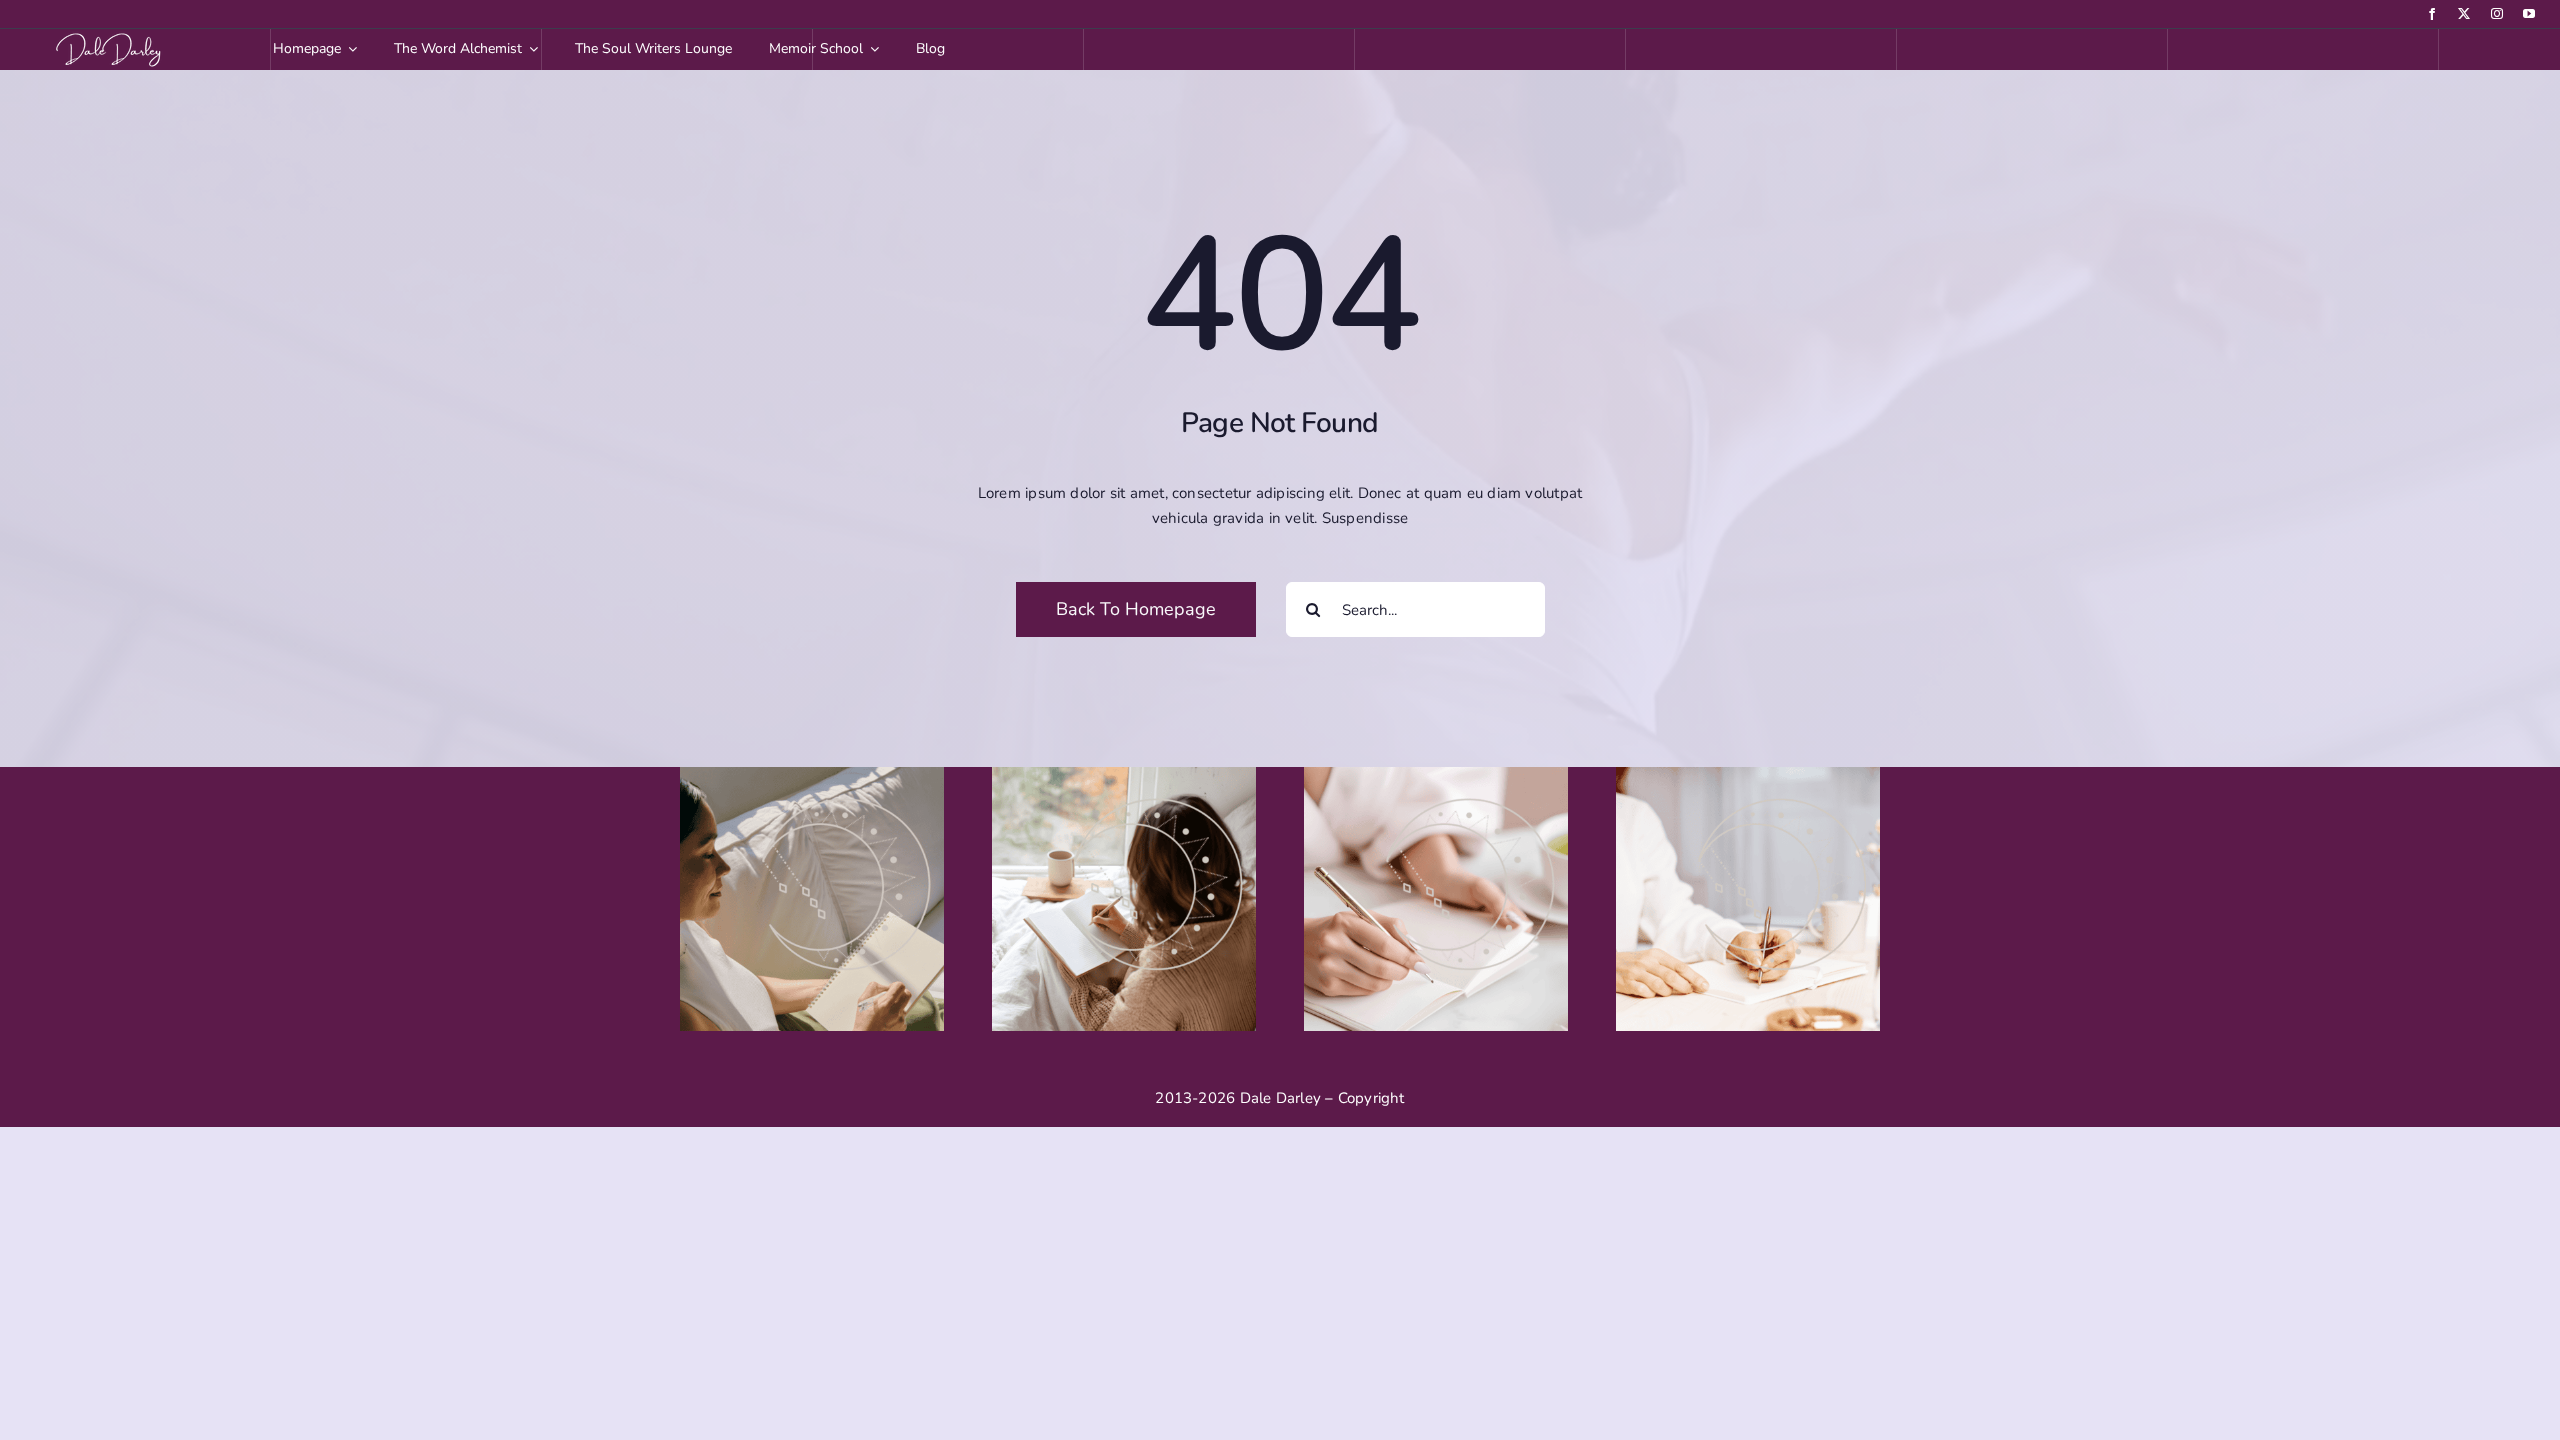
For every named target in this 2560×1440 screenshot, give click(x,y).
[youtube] (2529, 14)
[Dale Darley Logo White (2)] (112, 36)
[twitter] (2464, 14)
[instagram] (2497, 14)
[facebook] (2432, 14)
